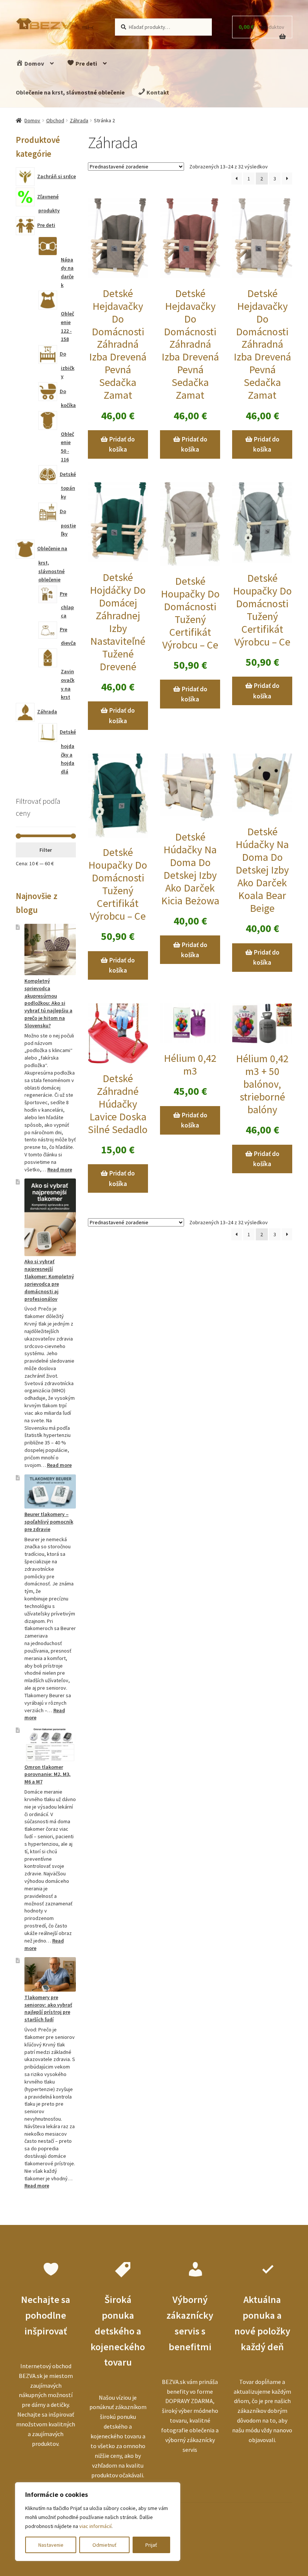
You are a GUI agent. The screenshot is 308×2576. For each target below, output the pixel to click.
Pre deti (86, 63)
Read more (60, 1169)
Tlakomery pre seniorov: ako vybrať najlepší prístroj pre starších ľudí (48, 2008)
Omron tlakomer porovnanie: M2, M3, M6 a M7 (48, 1774)
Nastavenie (51, 2545)
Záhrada (79, 120)
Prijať (151, 2545)
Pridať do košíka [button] (122, 444)
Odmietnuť (104, 2545)
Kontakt (157, 92)
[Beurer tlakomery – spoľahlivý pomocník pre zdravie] (50, 1492)
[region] (98, 2522)
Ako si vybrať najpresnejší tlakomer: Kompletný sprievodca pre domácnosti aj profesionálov (49, 1280)
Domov (34, 63)
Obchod (55, 120)
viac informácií (95, 2526)
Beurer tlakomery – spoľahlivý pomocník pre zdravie (49, 1522)
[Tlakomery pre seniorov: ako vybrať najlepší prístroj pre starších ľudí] (50, 1974)
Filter (46, 850)
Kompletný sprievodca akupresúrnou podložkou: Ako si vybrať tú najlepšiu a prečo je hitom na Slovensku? (48, 1003)
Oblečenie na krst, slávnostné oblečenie (70, 92)
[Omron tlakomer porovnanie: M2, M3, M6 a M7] (50, 1744)
